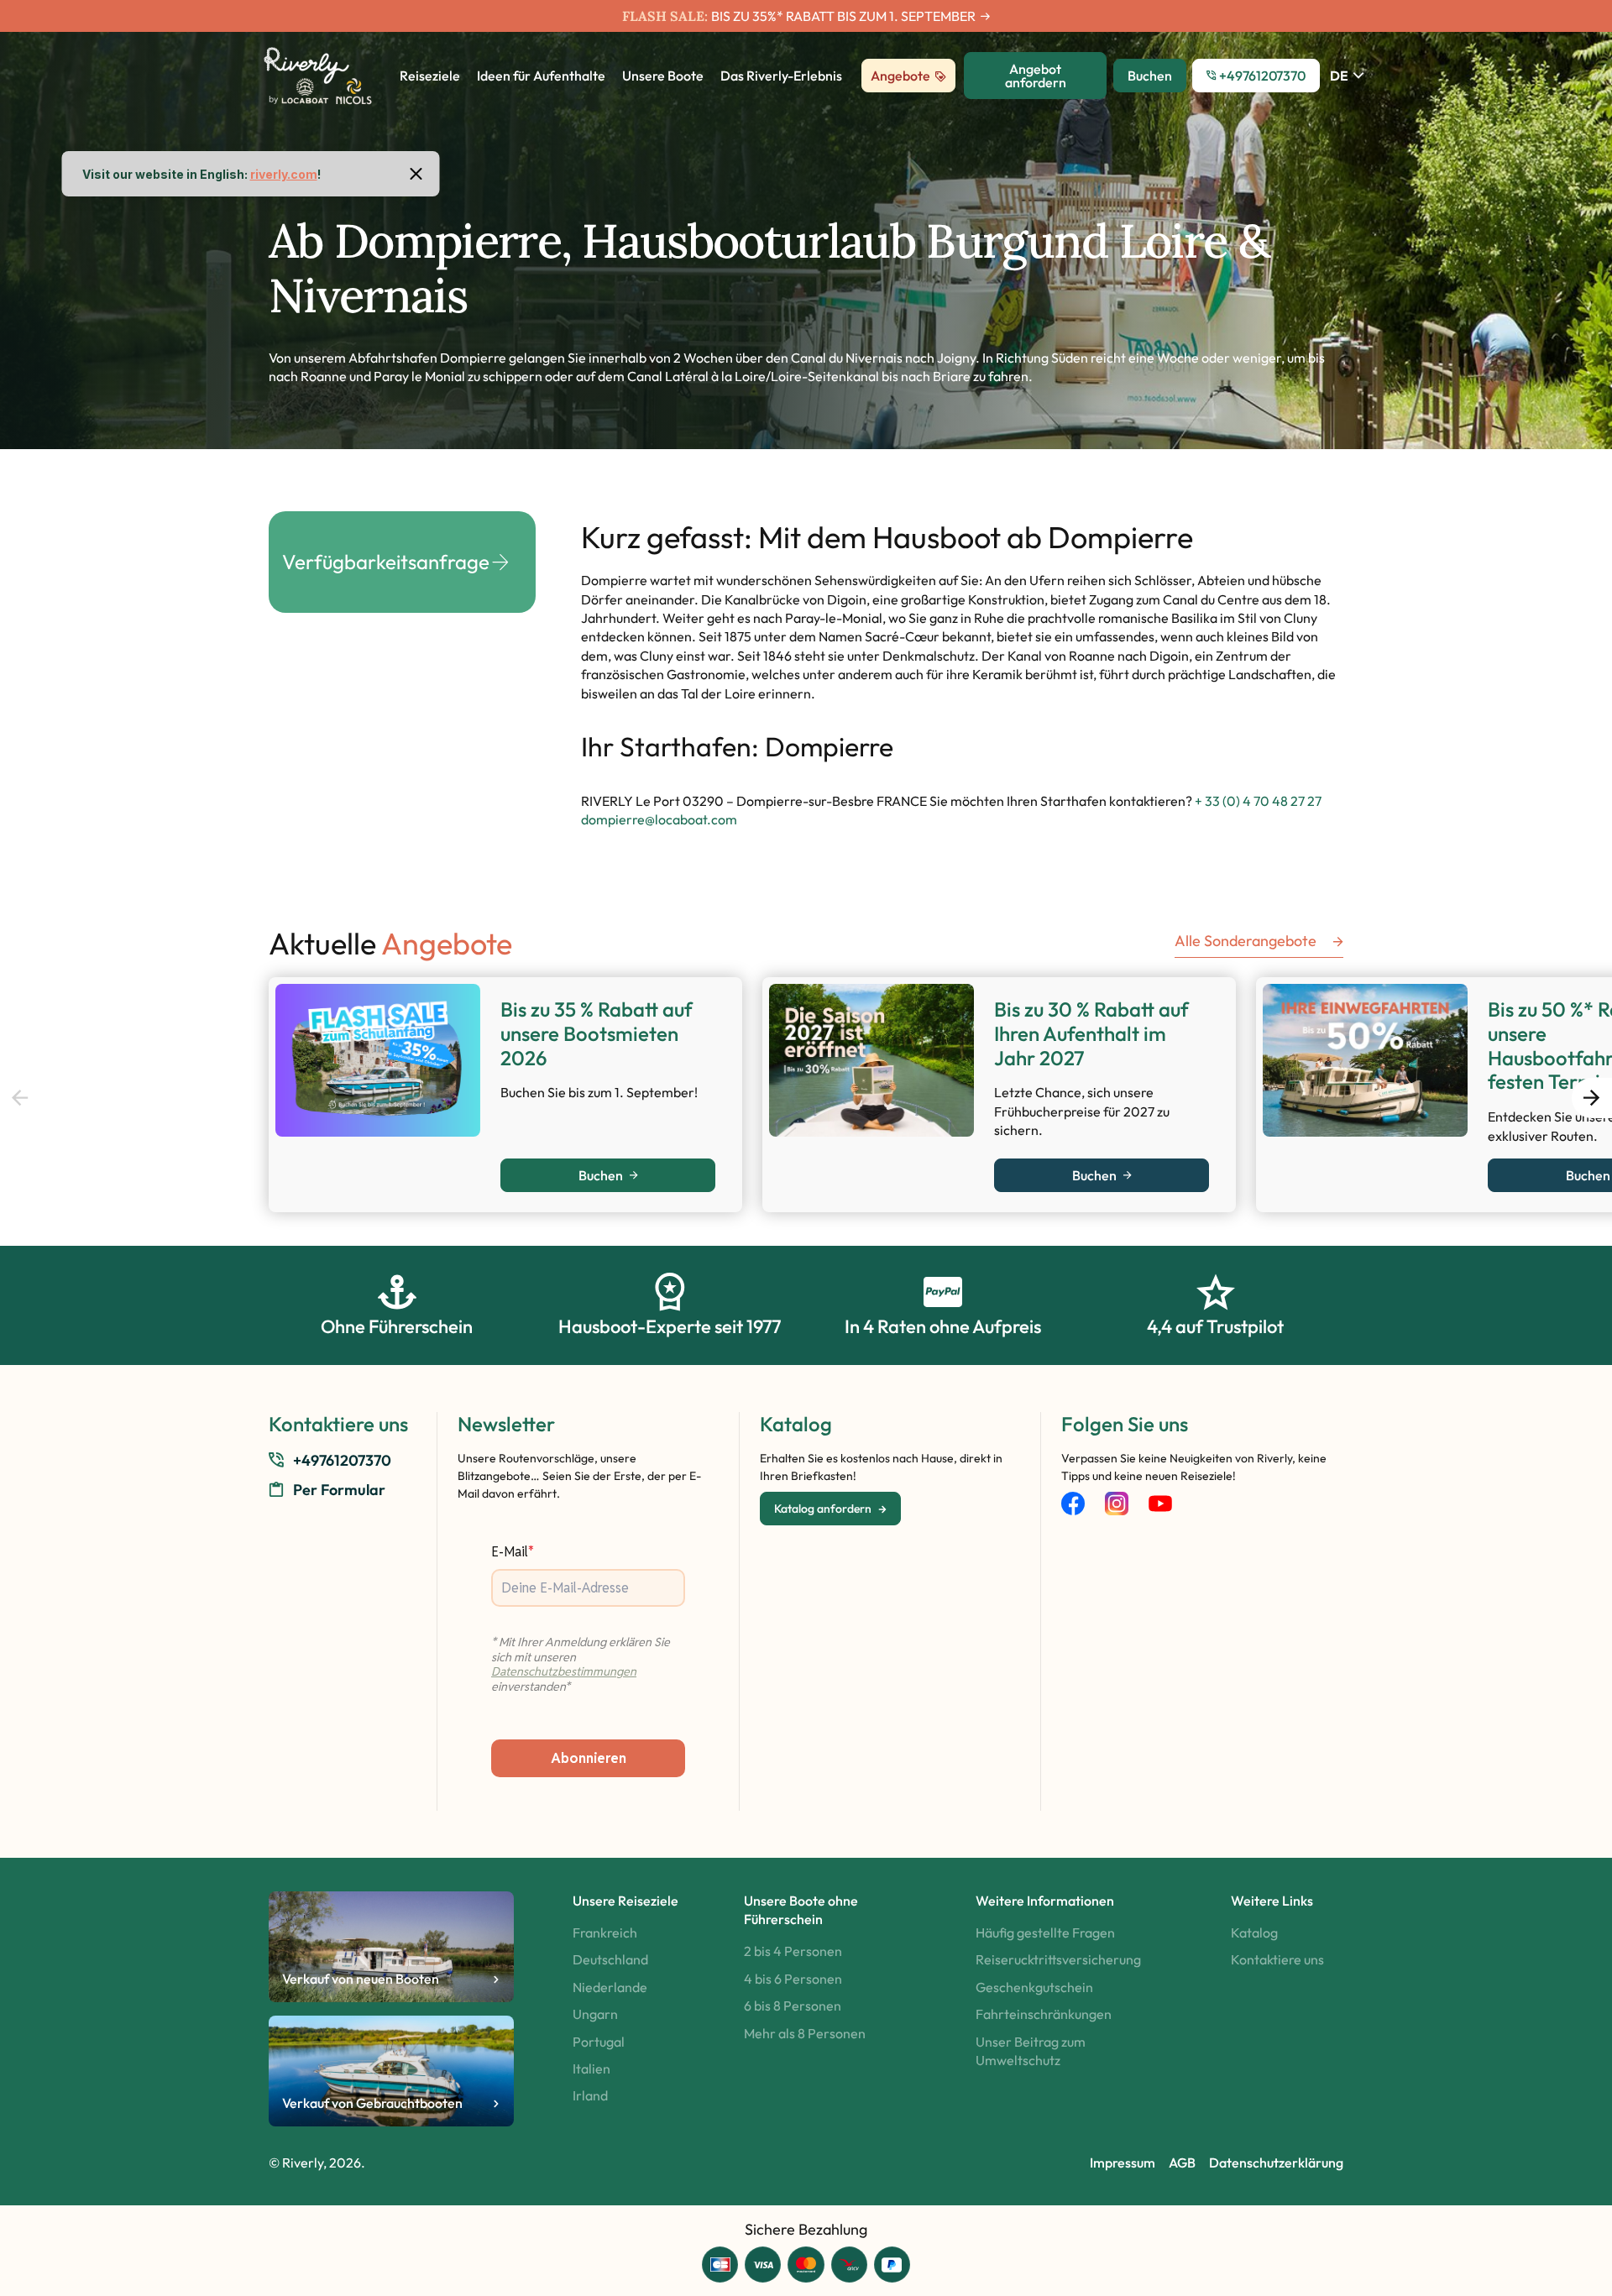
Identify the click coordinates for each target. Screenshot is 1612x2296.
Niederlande (610, 1987)
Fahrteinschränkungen (1044, 2014)
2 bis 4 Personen (793, 1951)
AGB (1182, 2163)
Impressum (1123, 2163)
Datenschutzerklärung (1276, 2163)
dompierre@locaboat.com (659, 819)
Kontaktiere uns (1277, 1959)
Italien (591, 2068)
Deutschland (610, 1959)
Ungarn (595, 2014)
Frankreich (605, 1933)
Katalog (1254, 1933)
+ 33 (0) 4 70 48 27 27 (1258, 801)
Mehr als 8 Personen (805, 2033)
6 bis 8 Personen (793, 2006)
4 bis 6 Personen (793, 1979)
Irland (590, 2095)
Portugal (599, 2042)
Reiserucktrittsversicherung (1058, 1959)
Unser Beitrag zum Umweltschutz (1031, 2051)
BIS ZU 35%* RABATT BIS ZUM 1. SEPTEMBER (843, 16)
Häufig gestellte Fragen (1045, 1933)
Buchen (601, 1175)
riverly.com (284, 174)
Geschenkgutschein (1034, 1987)
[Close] (416, 174)
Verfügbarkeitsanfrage (386, 562)
